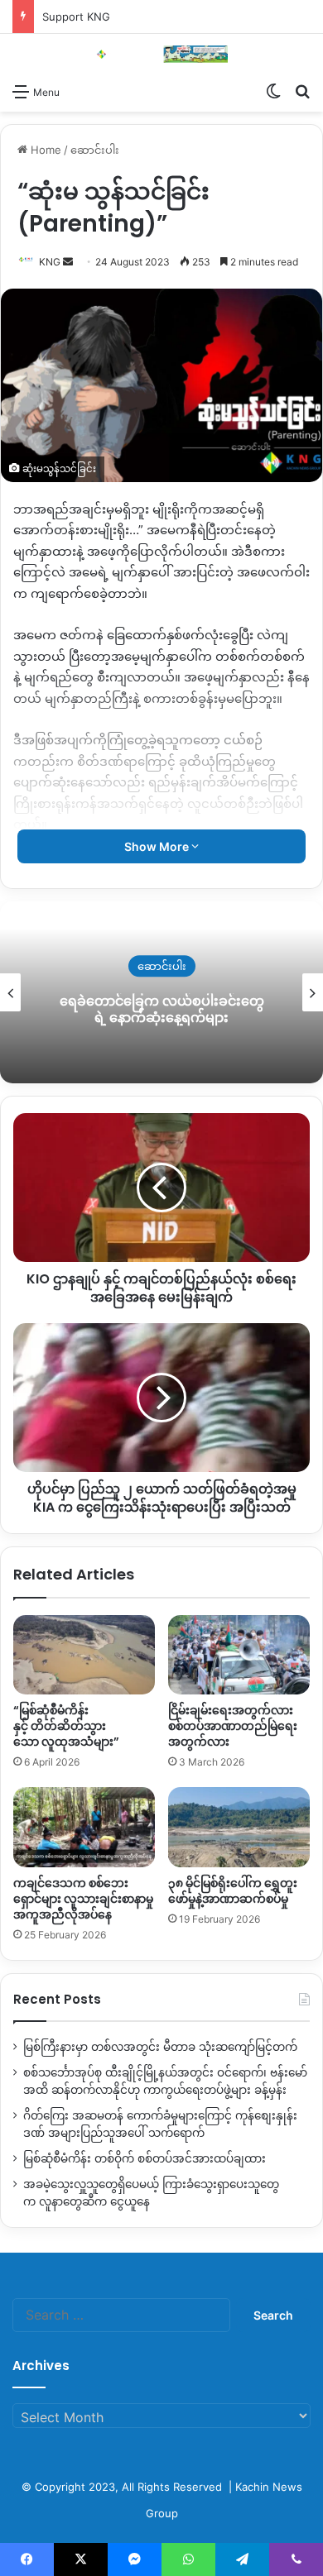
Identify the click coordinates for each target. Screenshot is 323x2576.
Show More (158, 846)
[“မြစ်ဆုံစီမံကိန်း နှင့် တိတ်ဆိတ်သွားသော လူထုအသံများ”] (84, 1655)
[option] (161, 992)
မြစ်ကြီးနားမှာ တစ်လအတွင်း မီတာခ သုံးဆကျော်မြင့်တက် (160, 2047)
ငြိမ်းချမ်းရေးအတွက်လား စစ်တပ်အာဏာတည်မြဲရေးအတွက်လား (233, 1726)
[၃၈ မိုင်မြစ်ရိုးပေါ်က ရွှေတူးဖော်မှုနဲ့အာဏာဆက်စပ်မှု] (239, 1827)
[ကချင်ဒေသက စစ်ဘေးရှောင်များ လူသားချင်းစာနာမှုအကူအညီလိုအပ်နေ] (84, 1827)
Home (44, 150)
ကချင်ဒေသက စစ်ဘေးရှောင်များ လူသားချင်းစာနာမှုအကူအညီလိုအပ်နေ (83, 1899)
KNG (50, 262)
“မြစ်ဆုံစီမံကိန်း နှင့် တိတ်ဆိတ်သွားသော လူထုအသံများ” (66, 1726)
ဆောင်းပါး (95, 150)
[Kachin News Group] (161, 54)
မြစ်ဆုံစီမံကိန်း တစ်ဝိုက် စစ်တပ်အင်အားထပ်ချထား (145, 2158)
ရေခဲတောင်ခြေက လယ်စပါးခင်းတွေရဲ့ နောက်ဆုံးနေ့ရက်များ (162, 1010)
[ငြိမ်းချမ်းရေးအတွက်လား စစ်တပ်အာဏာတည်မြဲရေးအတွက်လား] (239, 1655)
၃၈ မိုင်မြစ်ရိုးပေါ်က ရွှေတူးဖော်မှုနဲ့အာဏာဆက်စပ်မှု (233, 1891)
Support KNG (76, 17)
